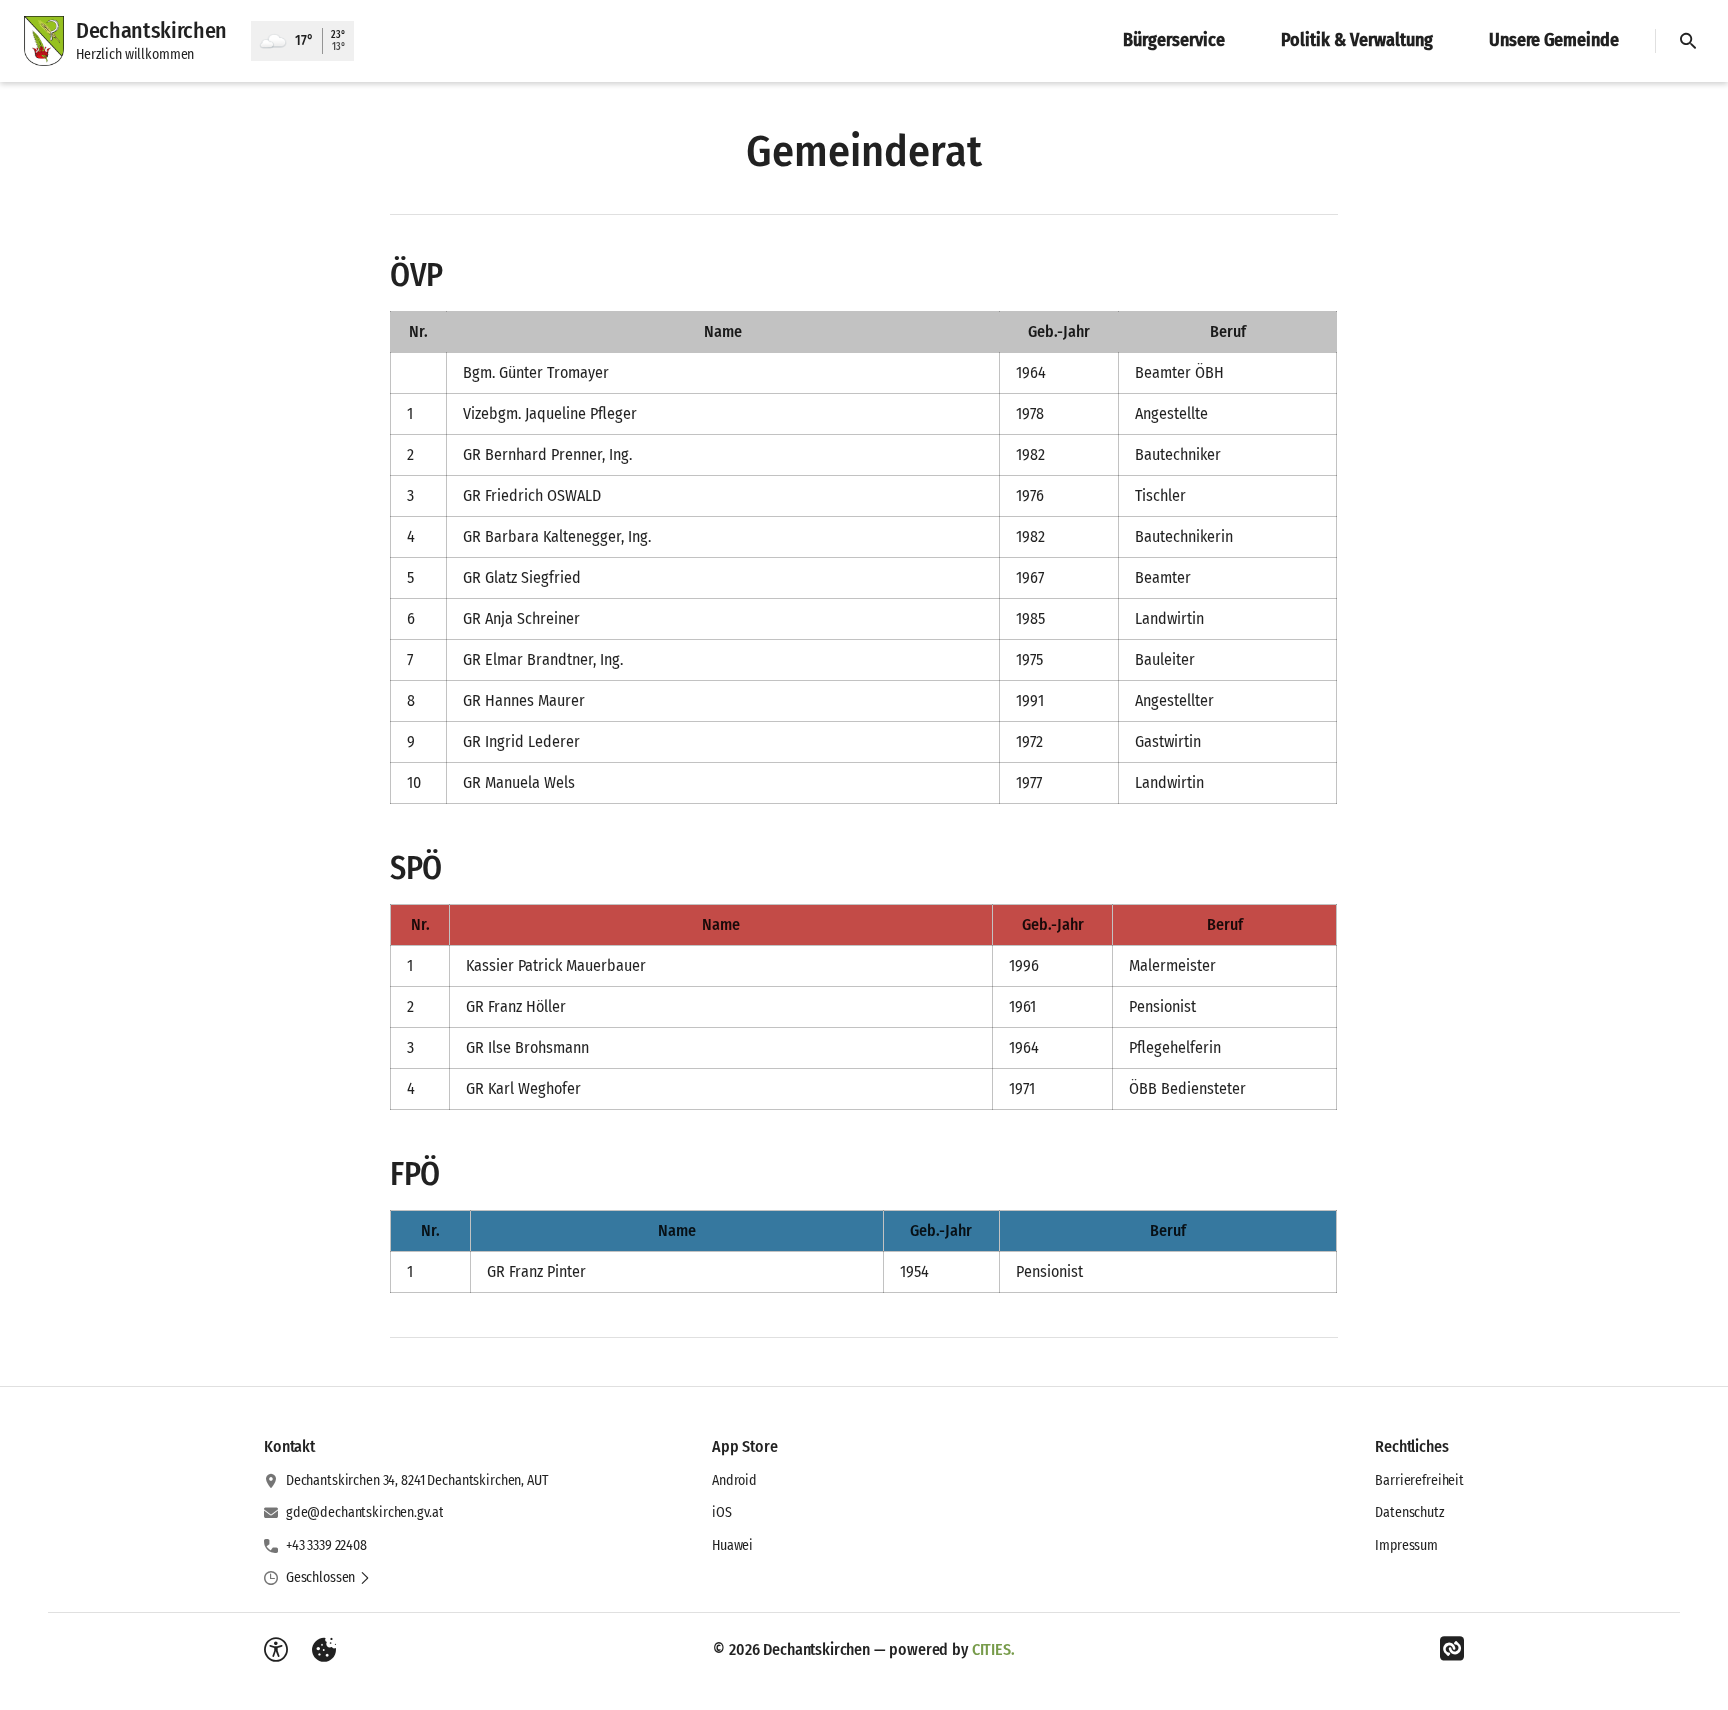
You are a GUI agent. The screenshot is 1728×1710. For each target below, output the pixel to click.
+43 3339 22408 (326, 1545)
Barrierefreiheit (1419, 1480)
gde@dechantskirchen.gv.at (365, 1512)
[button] (328, 1578)
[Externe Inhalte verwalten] (324, 1650)
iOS (722, 1512)
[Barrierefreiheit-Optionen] (276, 1650)
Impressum (1406, 1545)
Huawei (732, 1545)
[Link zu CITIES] (1452, 1649)
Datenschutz (1409, 1512)
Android (734, 1480)
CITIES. (993, 1649)
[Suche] (1688, 41)
